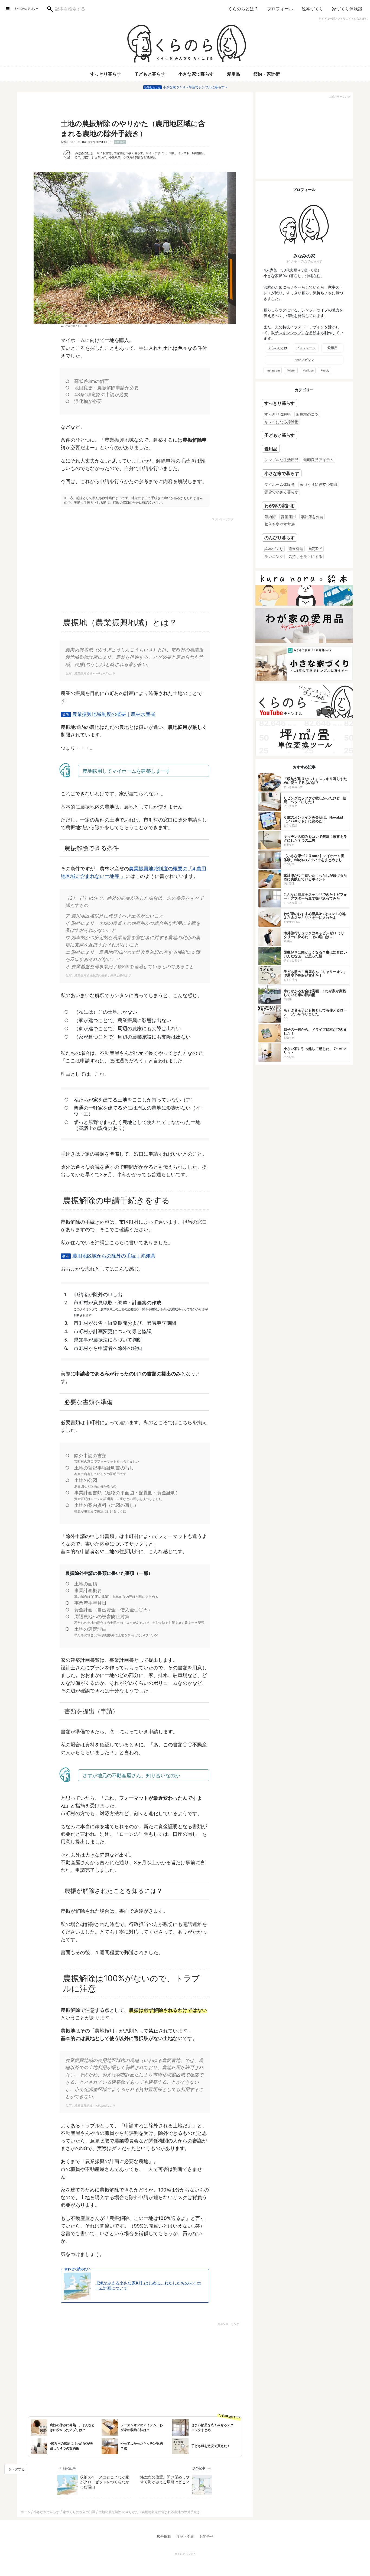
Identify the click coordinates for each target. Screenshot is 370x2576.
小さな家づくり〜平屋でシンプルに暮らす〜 (195, 87)
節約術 (270, 517)
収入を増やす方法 (280, 524)
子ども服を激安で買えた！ (211, 2446)
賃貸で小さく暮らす (281, 492)
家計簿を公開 (312, 517)
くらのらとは (278, 348)
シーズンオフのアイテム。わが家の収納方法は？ (142, 2427)
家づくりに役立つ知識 (319, 484)
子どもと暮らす (150, 74)
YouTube (308, 370)
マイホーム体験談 (280, 484)
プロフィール (280, 9)
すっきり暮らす (106, 74)
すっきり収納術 (278, 414)
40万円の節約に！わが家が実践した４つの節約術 (72, 2446)
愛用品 (234, 74)
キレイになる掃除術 (281, 422)
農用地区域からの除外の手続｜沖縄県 (114, 1256)
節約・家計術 (267, 74)
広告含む (120, 142)
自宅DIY (315, 549)
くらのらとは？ (243, 9)
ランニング (274, 556)
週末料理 (296, 549)
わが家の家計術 (280, 506)
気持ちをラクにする (305, 556)
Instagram (273, 370)
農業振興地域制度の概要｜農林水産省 (114, 714)
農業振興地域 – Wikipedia (92, 673)
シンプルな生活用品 (281, 460)
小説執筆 (115, 157)
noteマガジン (304, 360)
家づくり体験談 (347, 9)
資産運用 (288, 517)
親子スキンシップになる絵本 (296, 333)
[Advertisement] (88, 563)
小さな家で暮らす (196, 74)
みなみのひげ (84, 153)
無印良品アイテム (319, 460)
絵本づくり (313, 9)
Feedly (325, 370)
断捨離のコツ (307, 414)
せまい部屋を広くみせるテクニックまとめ (212, 2427)
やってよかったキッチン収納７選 (142, 2446)
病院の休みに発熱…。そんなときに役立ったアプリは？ (72, 2427)
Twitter (291, 370)
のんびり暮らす (280, 538)
